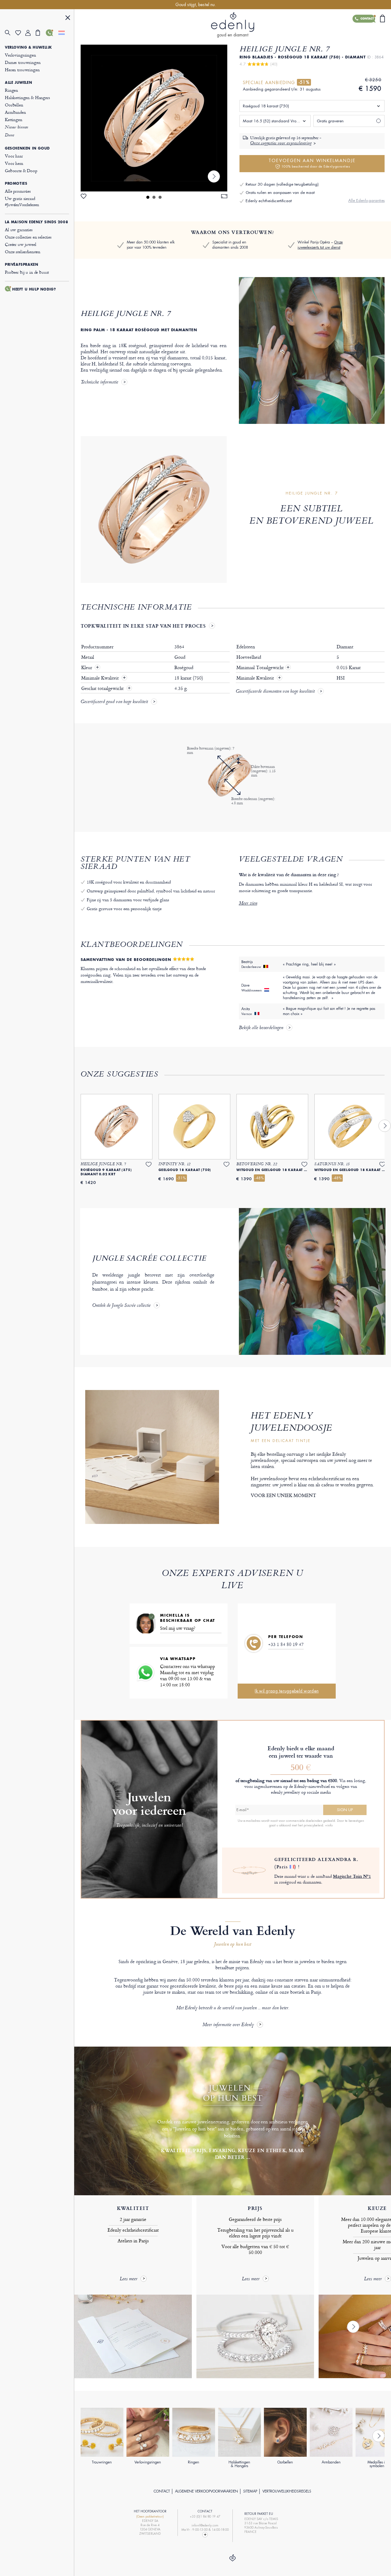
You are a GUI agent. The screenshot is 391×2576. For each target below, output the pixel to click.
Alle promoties (18, 191)
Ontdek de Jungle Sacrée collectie (121, 1306)
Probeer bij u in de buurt (27, 272)
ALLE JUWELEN (18, 83)
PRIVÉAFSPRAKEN (22, 265)
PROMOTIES (16, 183)
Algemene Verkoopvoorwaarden (206, 2491)
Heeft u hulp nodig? (34, 289)
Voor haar (14, 156)
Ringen (11, 90)
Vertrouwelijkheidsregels (287, 2491)
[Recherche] (10, 33)
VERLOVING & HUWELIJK (28, 47)
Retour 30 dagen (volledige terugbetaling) (282, 184)
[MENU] (68, 19)
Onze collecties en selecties (28, 237)
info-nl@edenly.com (205, 2525)
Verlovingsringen (20, 55)
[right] (214, 176)
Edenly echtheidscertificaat (269, 201)
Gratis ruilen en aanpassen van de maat (280, 193)
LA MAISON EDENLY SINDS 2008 (37, 222)
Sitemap (250, 2491)
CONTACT (162, 2491)
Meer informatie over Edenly (228, 2025)
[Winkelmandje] (41, 33)
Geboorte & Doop (21, 170)
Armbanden (15, 112)
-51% (304, 82)
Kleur (87, 668)
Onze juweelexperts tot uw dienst (320, 245)
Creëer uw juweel (21, 244)
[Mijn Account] (31, 33)
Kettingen (14, 119)
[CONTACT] (51, 33)
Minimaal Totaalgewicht (263, 668)
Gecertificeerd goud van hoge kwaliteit (114, 702)
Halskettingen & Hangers (27, 97)
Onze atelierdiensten (23, 252)
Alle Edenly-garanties (366, 200)
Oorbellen (14, 105)
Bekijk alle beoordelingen (261, 1028)
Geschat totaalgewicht (103, 688)
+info (329, 1825)
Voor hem (14, 163)
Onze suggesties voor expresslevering (281, 143)
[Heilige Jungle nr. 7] (154, 118)
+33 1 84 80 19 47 (286, 1644)
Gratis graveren (330, 121)
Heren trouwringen (22, 70)
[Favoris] (20, 33)
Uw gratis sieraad (22, 201)
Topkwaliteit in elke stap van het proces (143, 626)
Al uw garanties (19, 230)
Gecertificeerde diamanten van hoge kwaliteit (275, 692)
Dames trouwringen (23, 62)
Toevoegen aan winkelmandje (312, 163)
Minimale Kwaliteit (101, 678)
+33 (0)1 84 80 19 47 (205, 2517)
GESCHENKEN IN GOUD (27, 148)
